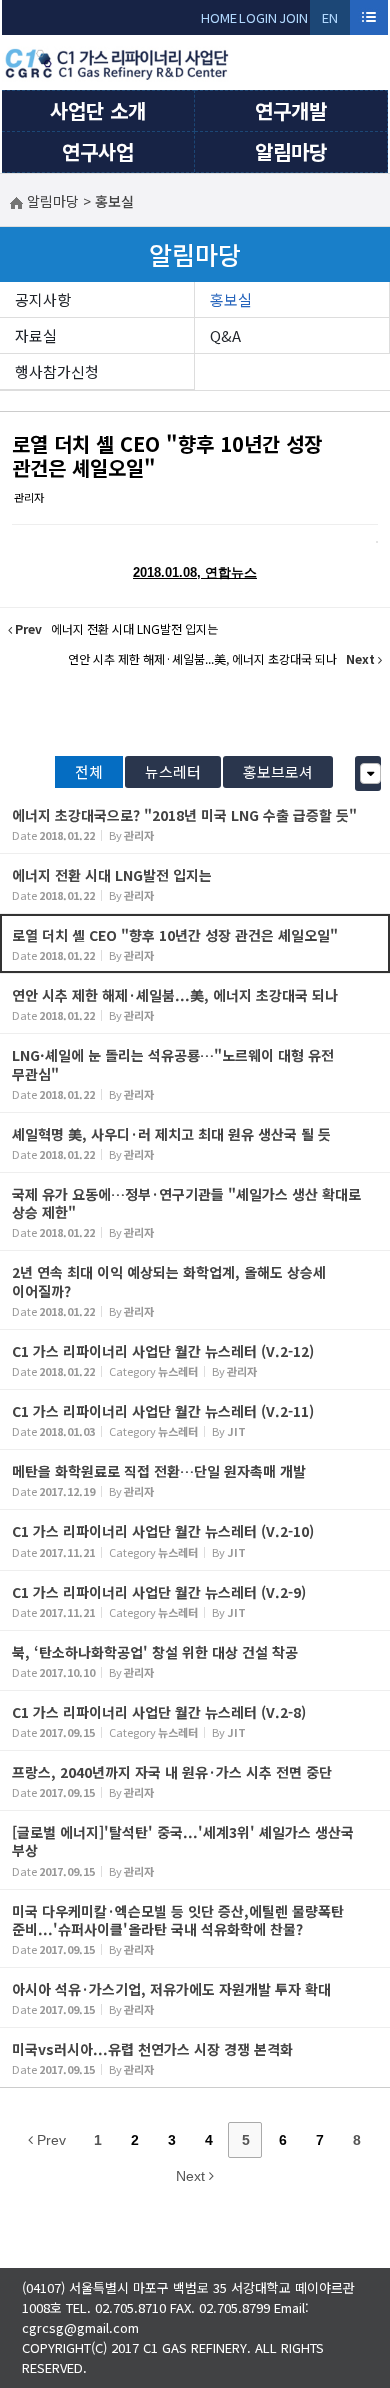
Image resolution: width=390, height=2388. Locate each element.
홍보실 (231, 299)
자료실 (36, 335)
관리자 (29, 497)
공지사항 (43, 299)
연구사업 (98, 151)
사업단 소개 (98, 110)
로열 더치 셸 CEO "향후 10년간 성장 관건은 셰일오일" (167, 455)
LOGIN (258, 17)
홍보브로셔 (278, 771)
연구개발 (291, 110)
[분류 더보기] (370, 773)
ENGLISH (330, 21)
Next (192, 2176)
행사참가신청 (57, 371)
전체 (89, 771)
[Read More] (195, 823)
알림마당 (291, 151)
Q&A (225, 335)
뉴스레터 (173, 771)
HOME (219, 17)
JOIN (293, 17)
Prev (49, 2140)
